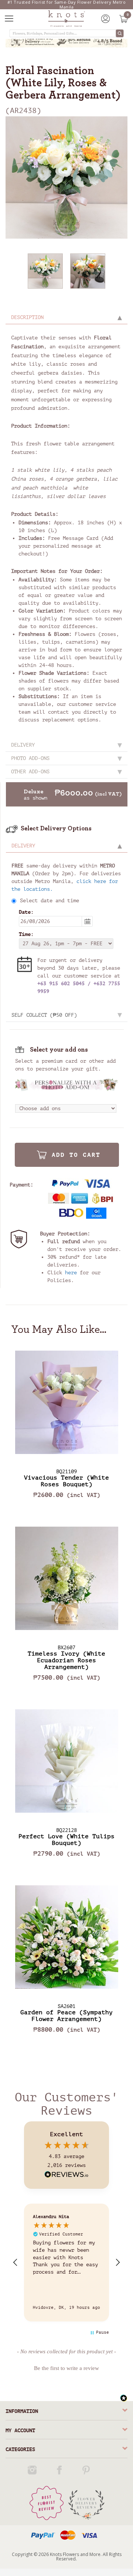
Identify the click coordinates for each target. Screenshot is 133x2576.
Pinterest (87, 2470)
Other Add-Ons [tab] (30, 772)
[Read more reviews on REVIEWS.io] (66, 2175)
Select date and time (50, 901)
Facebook (60, 2470)
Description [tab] (27, 317)
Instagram (33, 2470)
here (71, 1273)
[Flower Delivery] (86, 2503)
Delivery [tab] (23, 745)
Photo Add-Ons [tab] (30, 758)
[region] (66, 2263)
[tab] (67, 846)
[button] (16, 2263)
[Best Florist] (47, 2503)
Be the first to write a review (66, 2368)
